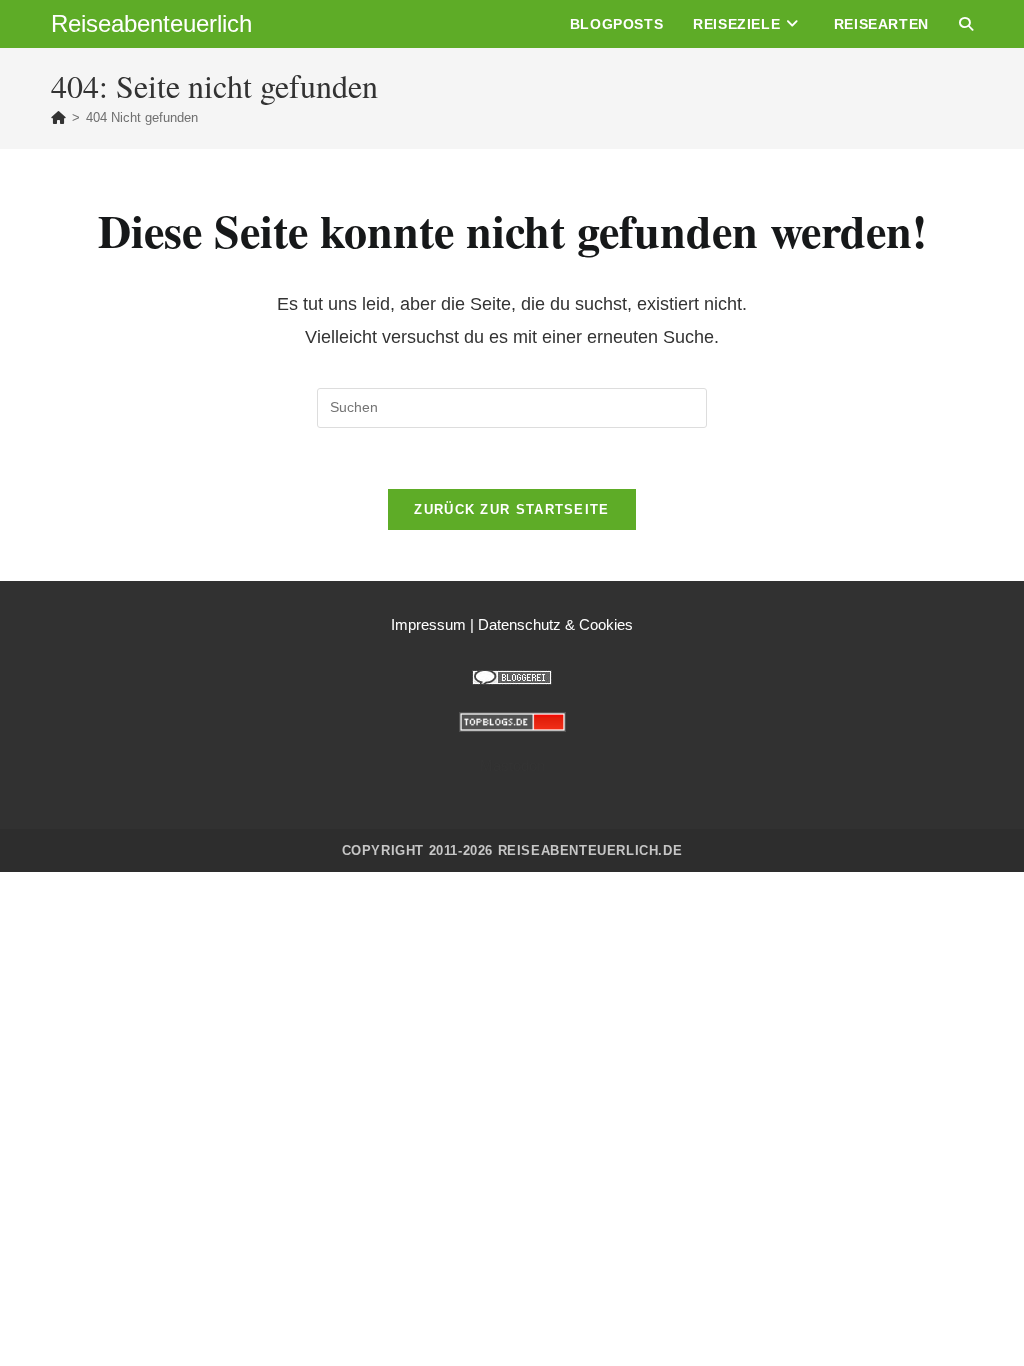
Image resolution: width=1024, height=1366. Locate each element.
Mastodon (512, 765)
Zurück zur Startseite (511, 509)
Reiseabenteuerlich (151, 23)
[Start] (58, 117)
